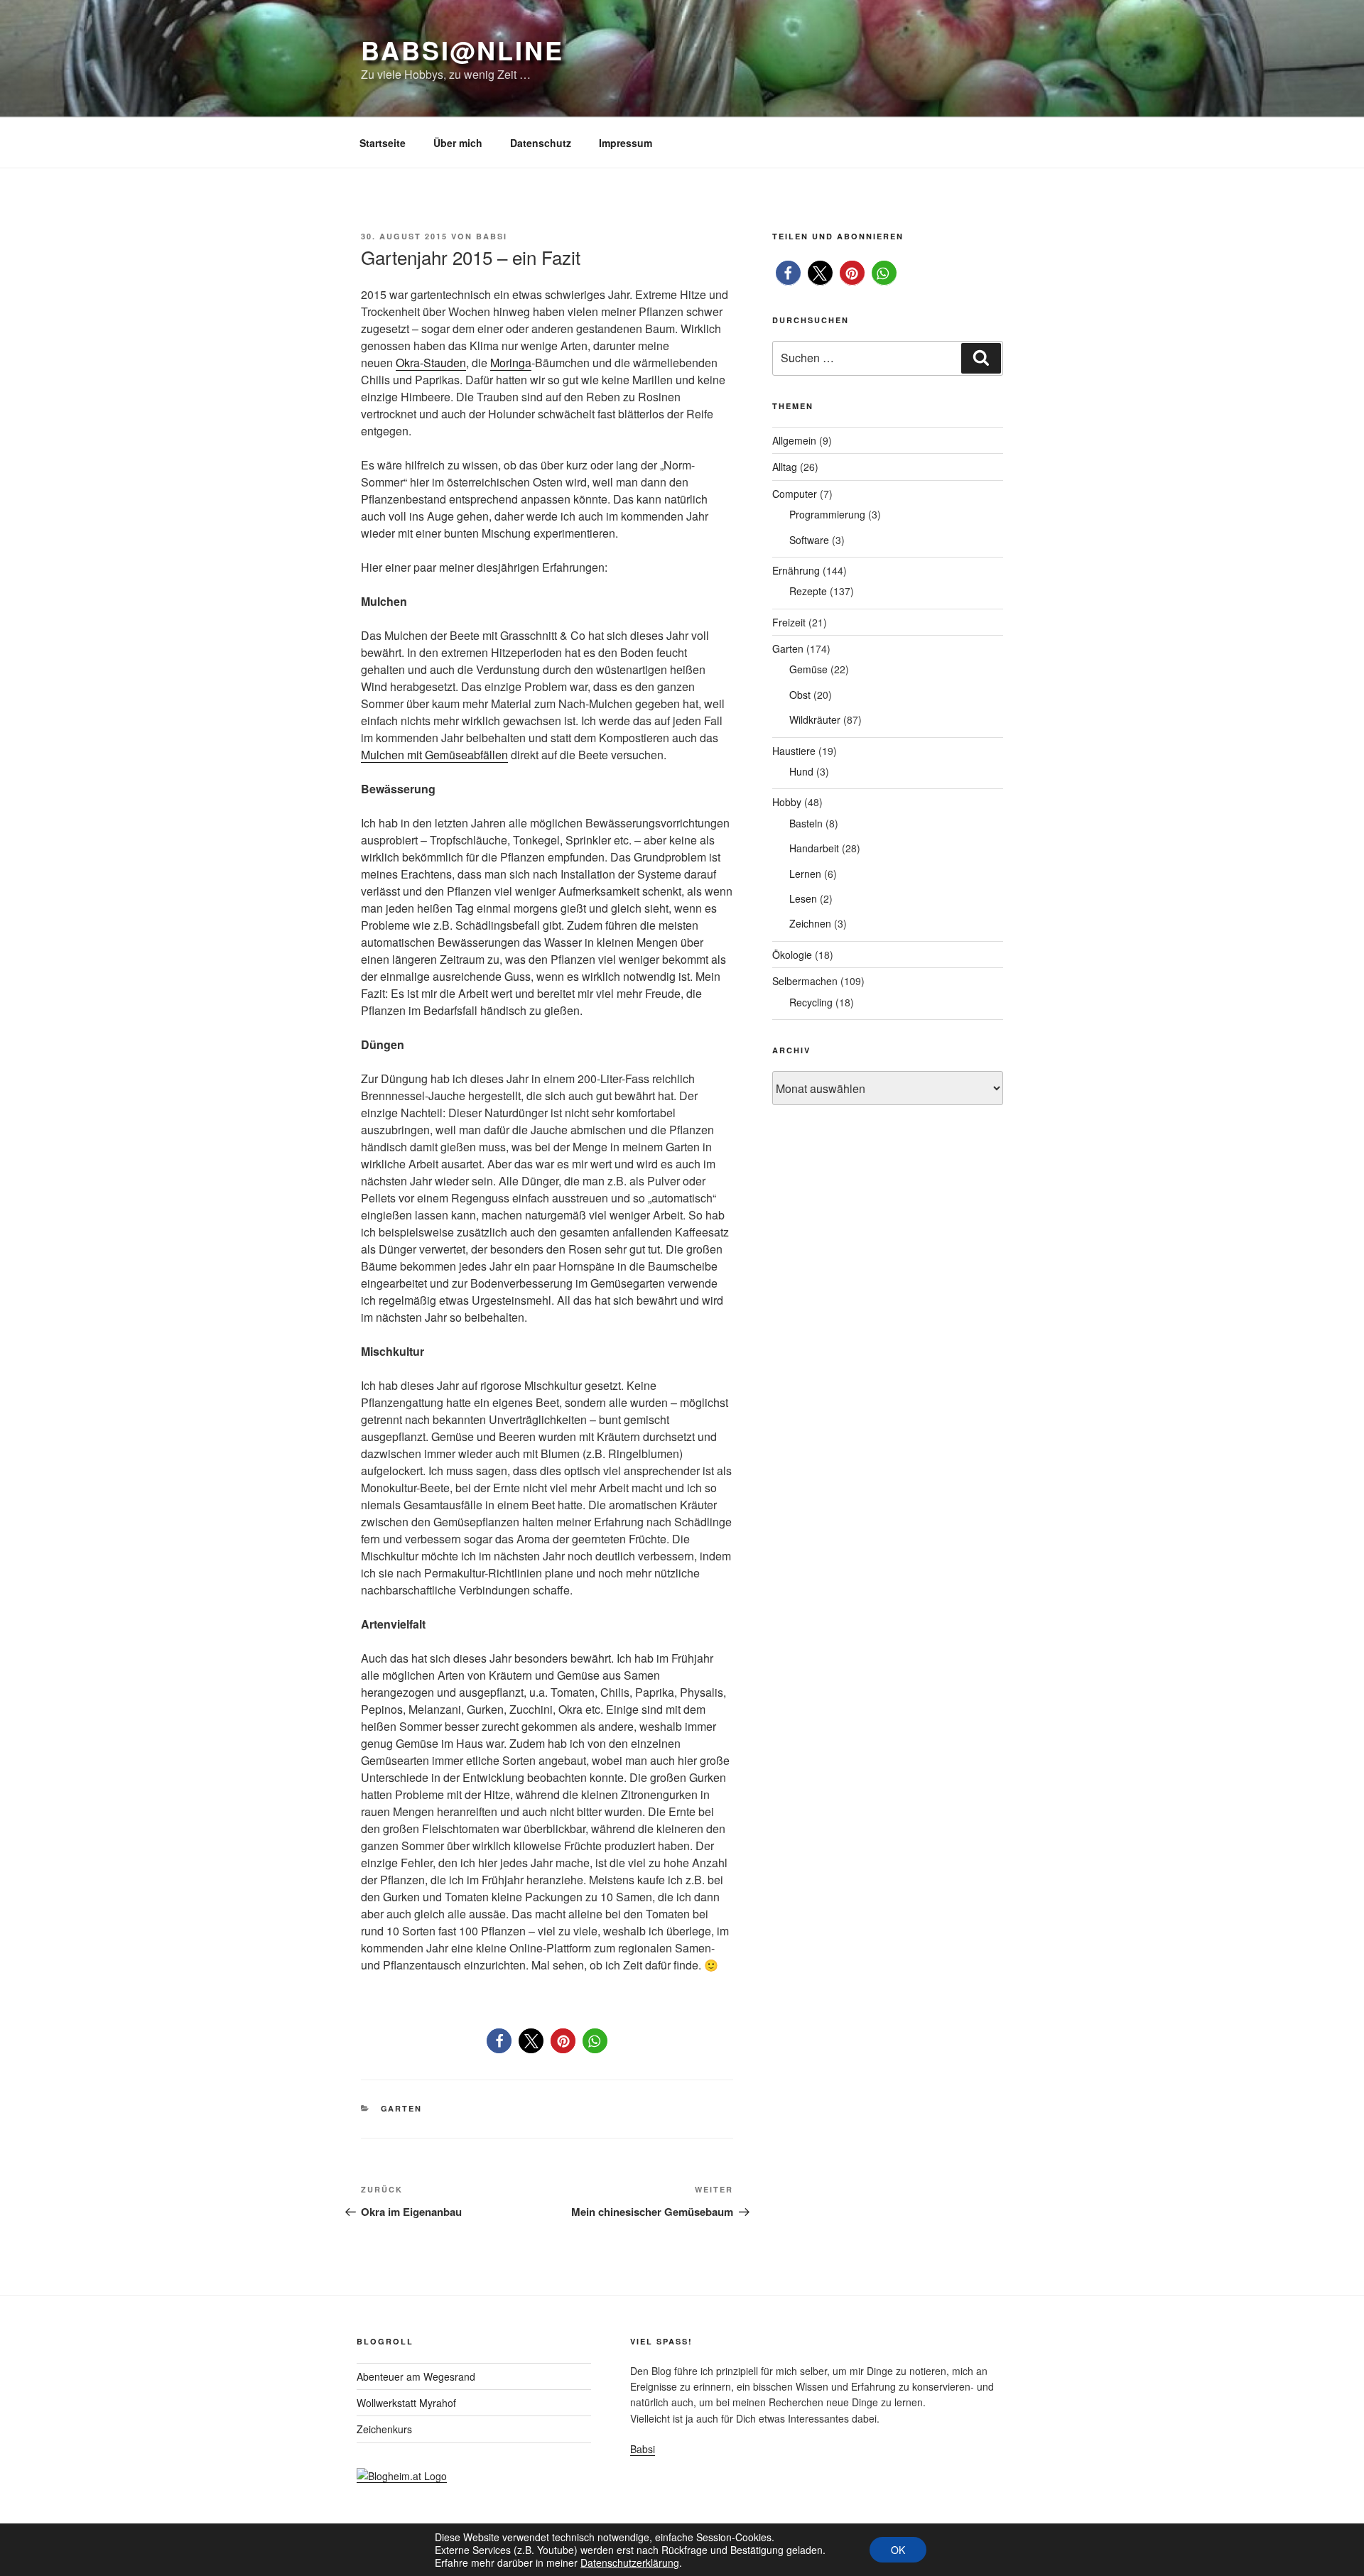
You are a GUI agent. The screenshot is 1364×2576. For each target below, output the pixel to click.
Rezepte (808, 591)
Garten (402, 2108)
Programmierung (827, 514)
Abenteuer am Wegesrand (416, 2376)
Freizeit (789, 622)
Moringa (511, 363)
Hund (801, 771)
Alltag (785, 467)
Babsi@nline (462, 50)
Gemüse (808, 669)
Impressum (626, 143)
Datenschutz (541, 143)
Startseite (383, 143)
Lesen (803, 898)
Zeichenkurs (384, 2429)
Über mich (458, 143)
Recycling (811, 1002)
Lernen (805, 874)
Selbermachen (805, 981)
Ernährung (796, 570)
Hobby (787, 802)
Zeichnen (810, 923)
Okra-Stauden (431, 363)
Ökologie (792, 955)
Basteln (806, 823)
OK (898, 2550)
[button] (499, 2041)
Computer (795, 494)
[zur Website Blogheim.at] (402, 2476)
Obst (800, 695)
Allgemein (794, 440)
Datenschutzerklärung (630, 2563)
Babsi (492, 236)
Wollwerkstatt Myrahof (406, 2403)
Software (809, 540)
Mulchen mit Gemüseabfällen (434, 755)
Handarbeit (814, 848)
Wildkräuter (815, 719)
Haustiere (794, 751)
